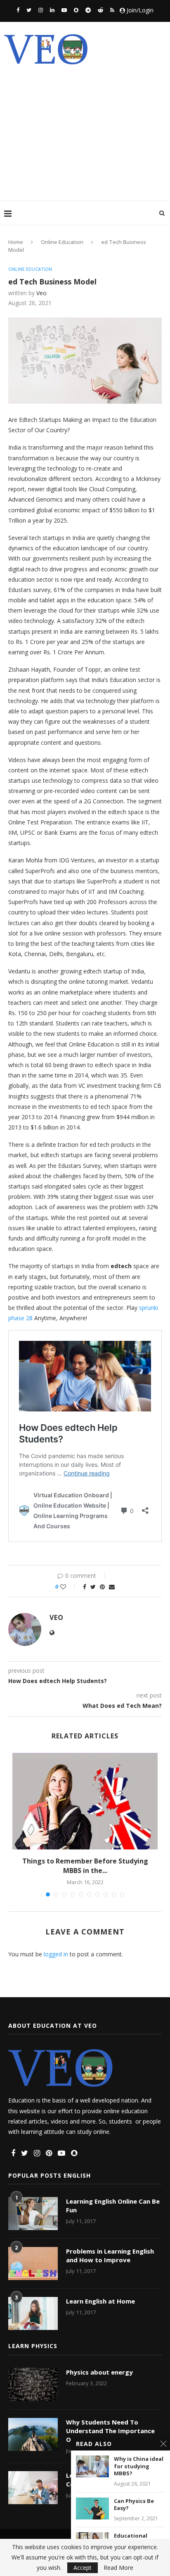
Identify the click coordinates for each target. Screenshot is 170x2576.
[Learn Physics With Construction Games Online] (33, 2488)
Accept (83, 2568)
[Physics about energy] (33, 2384)
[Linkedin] (52, 10)
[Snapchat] (76, 10)
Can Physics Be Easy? (134, 2505)
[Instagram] (41, 10)
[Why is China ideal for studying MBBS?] (92, 2466)
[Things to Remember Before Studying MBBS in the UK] (85, 1801)
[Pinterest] (49, 2153)
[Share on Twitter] (93, 1587)
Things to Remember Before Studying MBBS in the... (85, 1866)
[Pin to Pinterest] (102, 1587)
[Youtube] (64, 10)
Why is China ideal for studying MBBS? (139, 2466)
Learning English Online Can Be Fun (113, 2205)
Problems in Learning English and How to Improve (110, 2255)
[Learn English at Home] (33, 2313)
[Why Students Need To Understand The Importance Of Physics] (33, 2434)
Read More (118, 2568)
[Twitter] (29, 10)
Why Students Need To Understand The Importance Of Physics (110, 2431)
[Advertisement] (85, 126)
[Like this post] (69, 1587)
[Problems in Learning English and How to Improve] (33, 2263)
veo (41, 293)
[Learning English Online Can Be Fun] (33, 2214)
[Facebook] (18, 10)
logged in (56, 1954)
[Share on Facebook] (85, 1587)
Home (16, 242)
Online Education (62, 242)
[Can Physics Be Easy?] (92, 2509)
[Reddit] (100, 10)
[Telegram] (88, 10)
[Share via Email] (112, 1587)
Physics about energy (99, 2372)
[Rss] (112, 10)
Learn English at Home (100, 2301)
